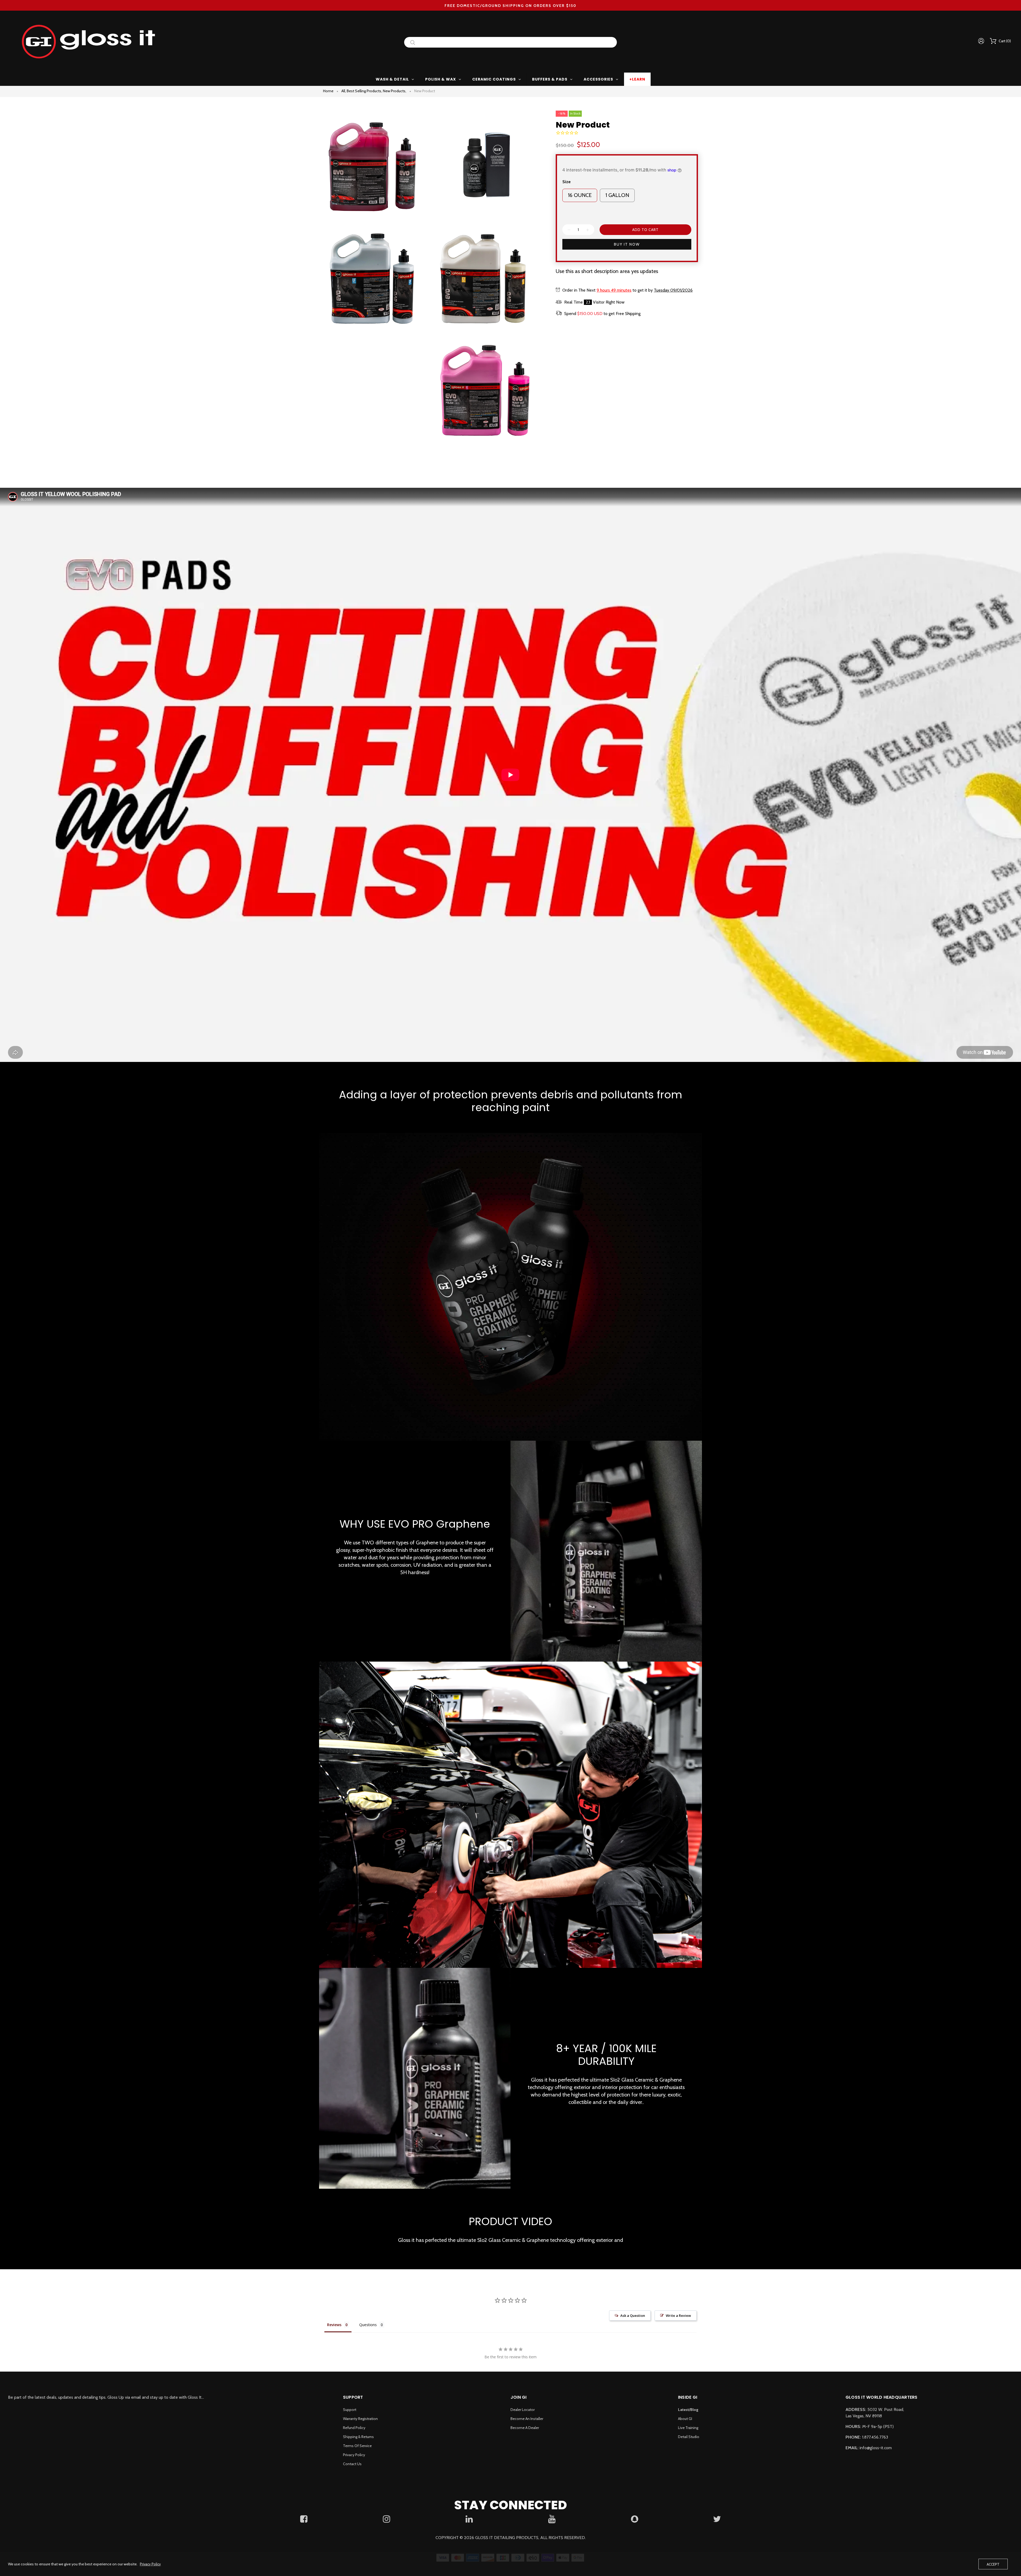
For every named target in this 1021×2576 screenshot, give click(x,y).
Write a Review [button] (678, 2316)
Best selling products (364, 91)
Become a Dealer (525, 2428)
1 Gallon (617, 195)
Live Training (688, 2428)
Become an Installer (527, 2419)
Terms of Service (357, 2446)
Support (350, 2410)
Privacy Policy (354, 2455)
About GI (685, 2419)
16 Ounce (580, 195)
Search (413, 42)
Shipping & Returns (358, 2437)
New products (395, 91)
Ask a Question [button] (633, 2316)
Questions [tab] (368, 2325)
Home (328, 91)
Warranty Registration (360, 2419)
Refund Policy (354, 2428)
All (344, 91)
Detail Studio (689, 2437)
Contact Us (352, 2464)
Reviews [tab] (334, 2325)
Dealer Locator (523, 2410)
